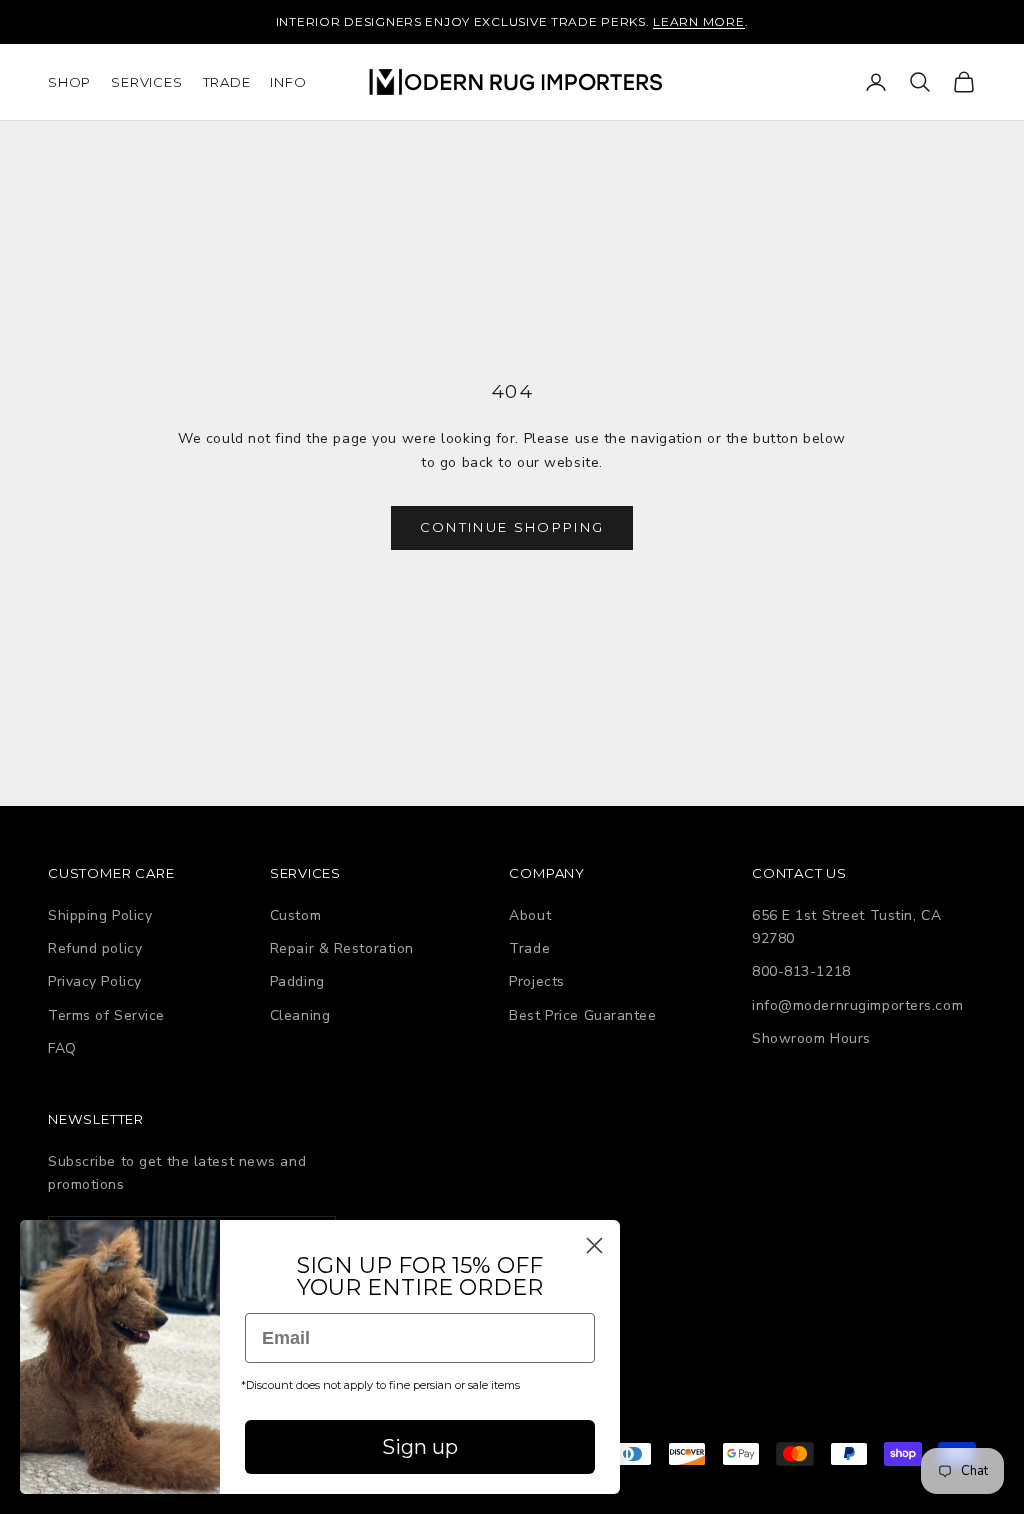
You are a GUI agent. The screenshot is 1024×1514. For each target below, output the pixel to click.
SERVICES (146, 82)
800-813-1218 (801, 971)
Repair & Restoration (342, 948)
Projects (536, 981)
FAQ (62, 1048)
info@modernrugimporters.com (857, 1005)
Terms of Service (106, 1015)
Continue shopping (512, 527)
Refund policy (95, 948)
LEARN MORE (698, 21)
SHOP (69, 82)
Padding (297, 981)
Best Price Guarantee (582, 1015)
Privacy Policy (95, 981)
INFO (288, 82)
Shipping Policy (100, 915)
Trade (529, 948)
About (530, 915)
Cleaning (300, 1015)
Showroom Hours (811, 1038)
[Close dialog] (594, 1245)
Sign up (420, 1447)
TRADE (227, 82)
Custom (295, 915)
